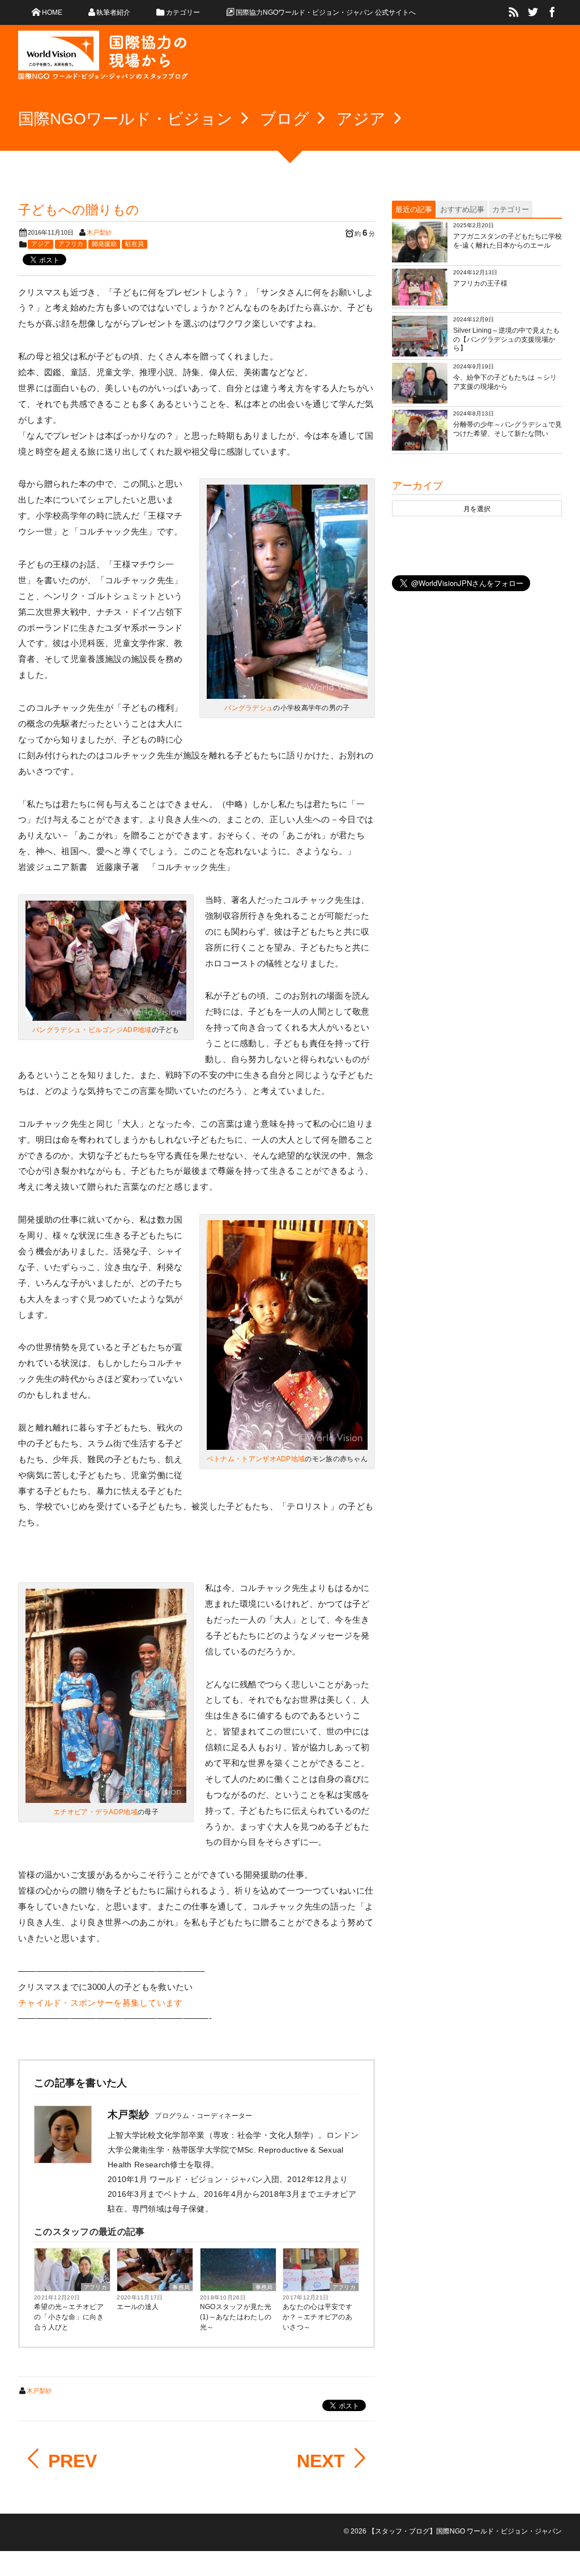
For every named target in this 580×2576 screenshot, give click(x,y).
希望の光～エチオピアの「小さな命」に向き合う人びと (69, 2317)
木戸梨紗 (99, 232)
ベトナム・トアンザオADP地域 (256, 1459)
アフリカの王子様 (480, 283)
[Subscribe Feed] (514, 12)
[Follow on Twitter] (533, 12)
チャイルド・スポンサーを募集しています (101, 2003)
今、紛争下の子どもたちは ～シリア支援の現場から (505, 382)
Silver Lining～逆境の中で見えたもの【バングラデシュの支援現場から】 (506, 339)
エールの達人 (138, 2307)
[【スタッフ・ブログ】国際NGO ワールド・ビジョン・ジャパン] (103, 60)
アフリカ (71, 244)
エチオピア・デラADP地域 (95, 1812)
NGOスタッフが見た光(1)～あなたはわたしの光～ (236, 2317)
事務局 (181, 2287)
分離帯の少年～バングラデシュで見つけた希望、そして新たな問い (507, 429)
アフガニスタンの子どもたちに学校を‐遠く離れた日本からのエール (507, 241)
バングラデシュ (249, 708)
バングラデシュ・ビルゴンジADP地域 (92, 1030)
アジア (40, 244)
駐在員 (135, 244)
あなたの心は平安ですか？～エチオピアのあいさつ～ (317, 2317)
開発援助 (104, 244)
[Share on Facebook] (552, 12)
